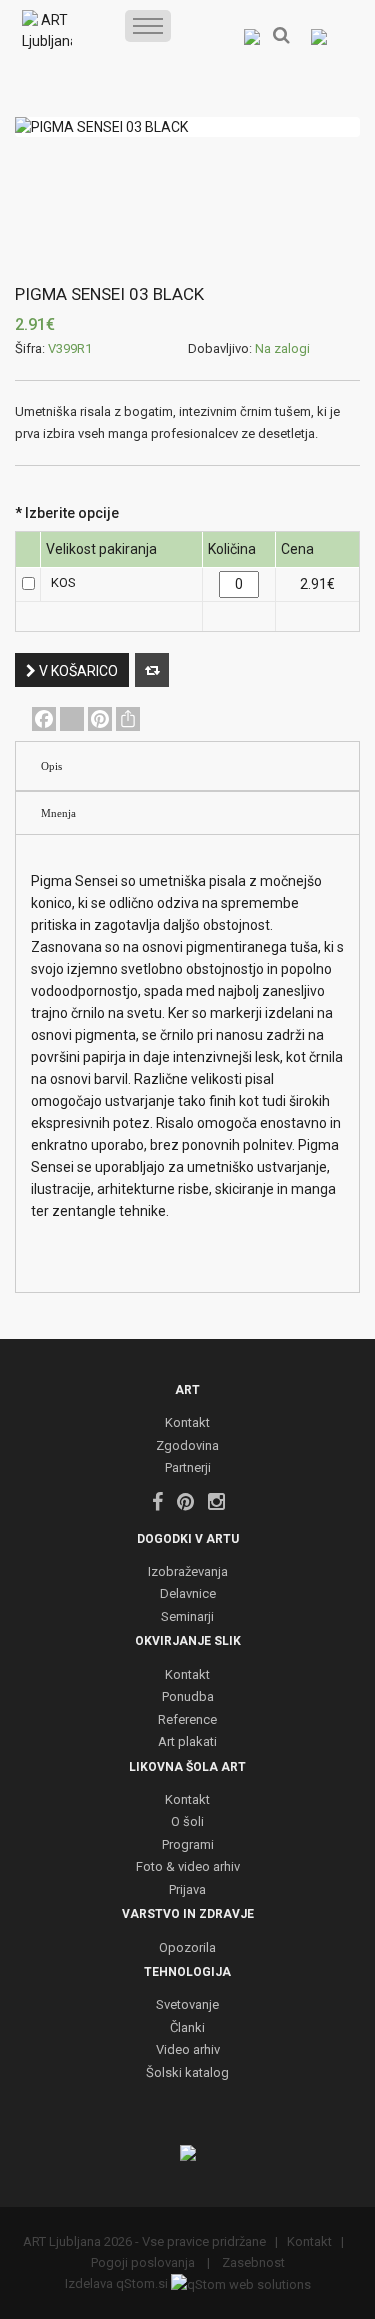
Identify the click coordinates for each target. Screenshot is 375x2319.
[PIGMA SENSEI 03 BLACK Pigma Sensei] (187, 127)
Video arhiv (188, 2050)
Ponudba (188, 1697)
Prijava (187, 1890)
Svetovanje (187, 2005)
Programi (188, 1845)
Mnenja (58, 813)
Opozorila (187, 1948)
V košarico (77, 671)
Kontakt (187, 1423)
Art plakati (187, 1742)
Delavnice (188, 1594)
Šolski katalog (187, 2073)
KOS (63, 582)
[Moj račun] (251, 36)
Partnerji (188, 1468)
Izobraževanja (188, 1572)
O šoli (187, 1822)
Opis (51, 766)
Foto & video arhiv (188, 1867)
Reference (187, 1720)
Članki (187, 2028)
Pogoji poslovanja (144, 2262)
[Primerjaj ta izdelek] (152, 670)
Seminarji (187, 1617)
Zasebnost (252, 2262)
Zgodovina (187, 1446)
